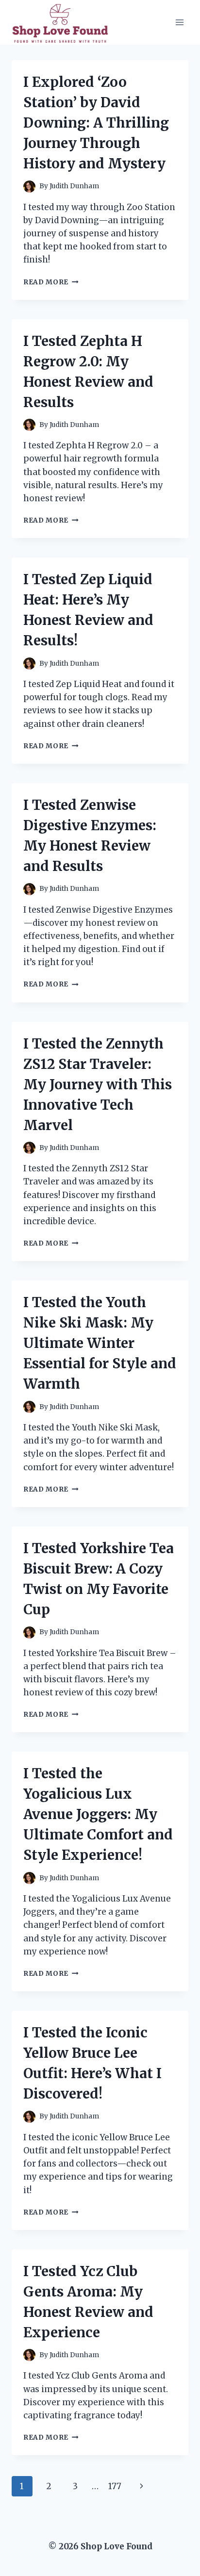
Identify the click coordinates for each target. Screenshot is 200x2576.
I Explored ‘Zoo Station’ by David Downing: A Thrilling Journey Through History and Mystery (96, 123)
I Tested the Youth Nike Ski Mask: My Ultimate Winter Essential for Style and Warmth (100, 1343)
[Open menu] (179, 22)
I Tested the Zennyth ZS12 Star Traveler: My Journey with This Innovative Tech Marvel (98, 1084)
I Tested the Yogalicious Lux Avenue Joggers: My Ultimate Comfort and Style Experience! (98, 1814)
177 (115, 2486)
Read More (51, 282)
